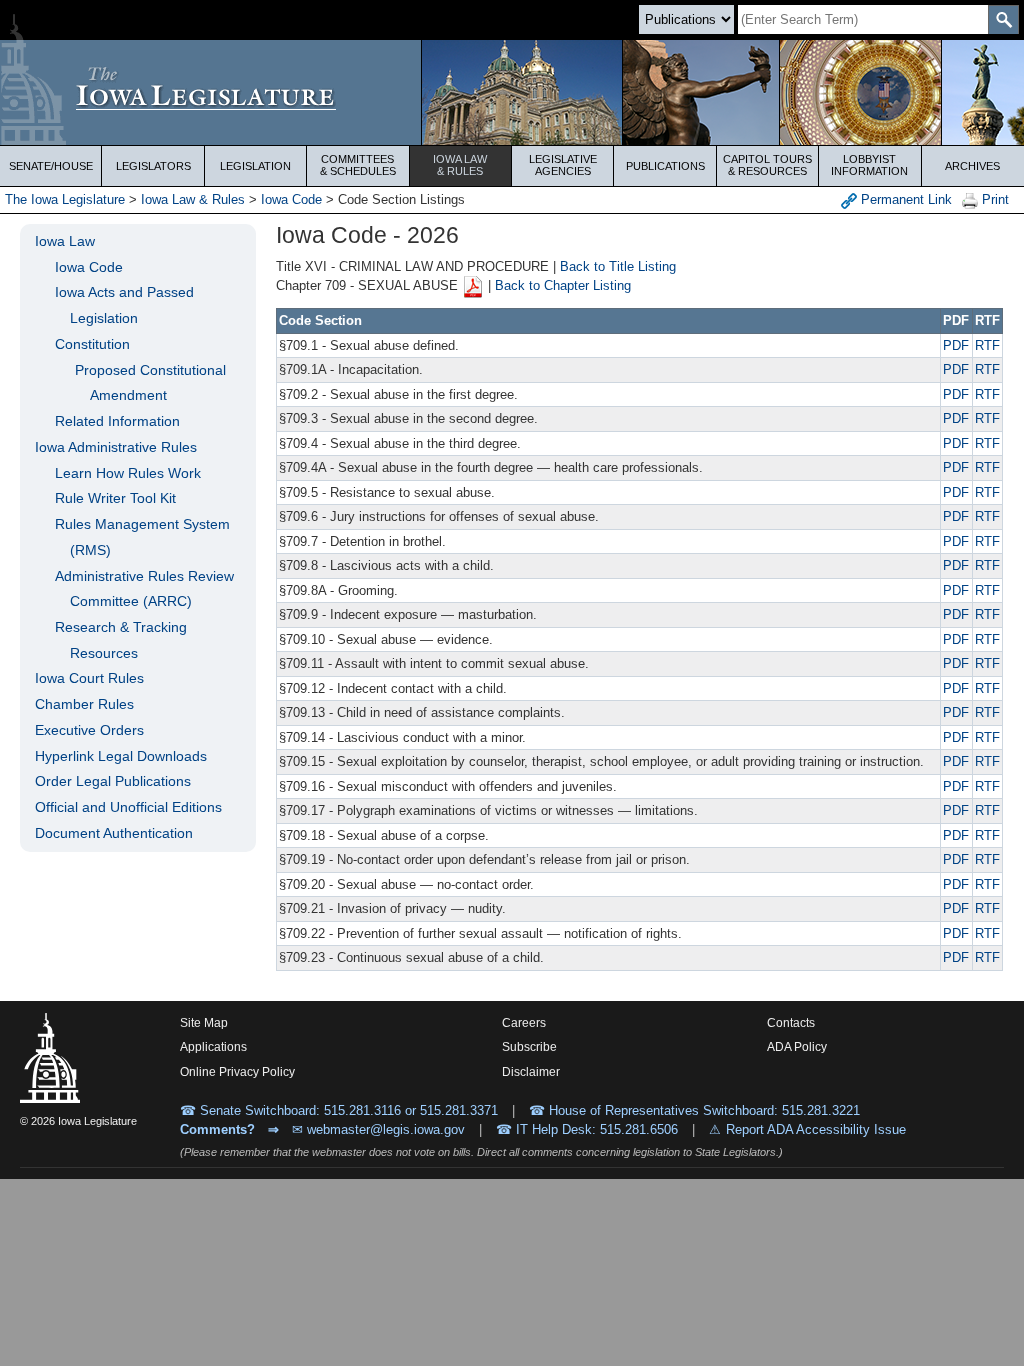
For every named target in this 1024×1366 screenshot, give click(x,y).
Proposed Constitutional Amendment (150, 383)
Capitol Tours (767, 165)
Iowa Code (291, 199)
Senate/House (51, 166)
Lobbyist (869, 165)
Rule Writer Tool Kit (115, 498)
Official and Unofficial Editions (128, 807)
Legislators (153, 166)
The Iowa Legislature (65, 199)
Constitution (92, 344)
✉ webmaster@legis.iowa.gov (378, 1129)
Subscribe (529, 1047)
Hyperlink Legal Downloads (121, 756)
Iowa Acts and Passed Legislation (124, 305)
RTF (987, 345)
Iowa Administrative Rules (116, 447)
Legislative (563, 165)
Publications (665, 166)
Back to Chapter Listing (563, 286)
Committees (358, 165)
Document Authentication (114, 833)
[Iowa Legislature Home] (512, 92)
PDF (956, 345)
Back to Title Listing (618, 266)
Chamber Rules (84, 704)
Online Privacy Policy (237, 1072)
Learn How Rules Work (128, 473)
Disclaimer (531, 1072)
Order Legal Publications (113, 781)
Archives (972, 166)
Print (993, 199)
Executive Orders (89, 730)
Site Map (204, 1023)
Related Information (117, 421)
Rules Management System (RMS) (142, 537)
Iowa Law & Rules (193, 199)
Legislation (255, 166)
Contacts (791, 1023)
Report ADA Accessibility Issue (816, 1129)
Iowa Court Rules (89, 678)
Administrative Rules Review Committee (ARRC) (144, 589)
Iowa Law (460, 165)
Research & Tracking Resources (121, 640)
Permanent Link (904, 199)
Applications (213, 1047)
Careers (524, 1023)
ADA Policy (797, 1047)
